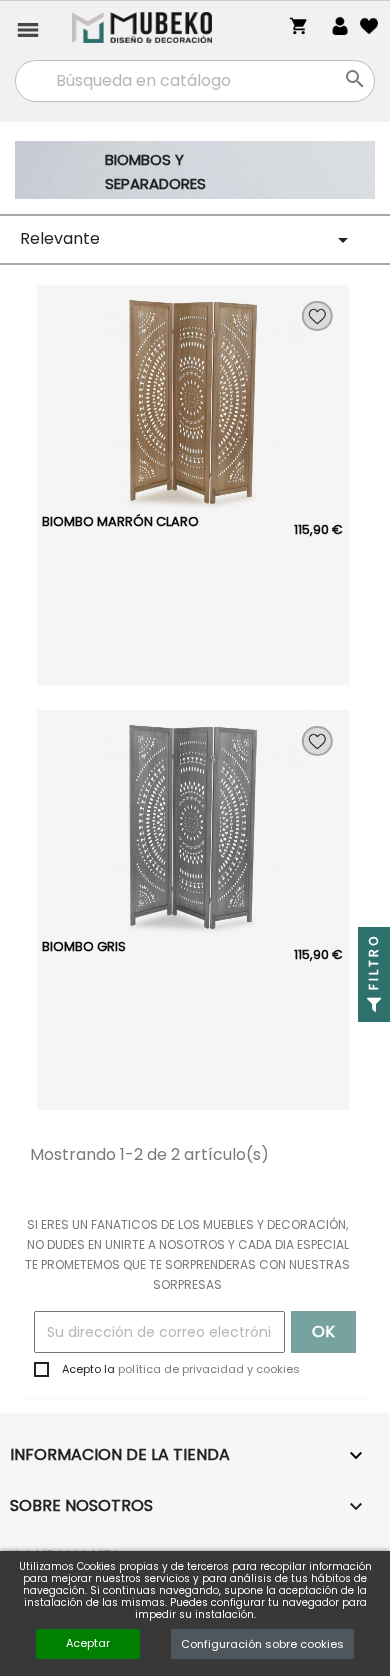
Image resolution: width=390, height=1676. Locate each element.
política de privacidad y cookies (209, 1369)
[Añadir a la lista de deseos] (317, 315)
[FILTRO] (374, 1006)
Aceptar (88, 1643)
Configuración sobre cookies (262, 1644)
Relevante (187, 239)
